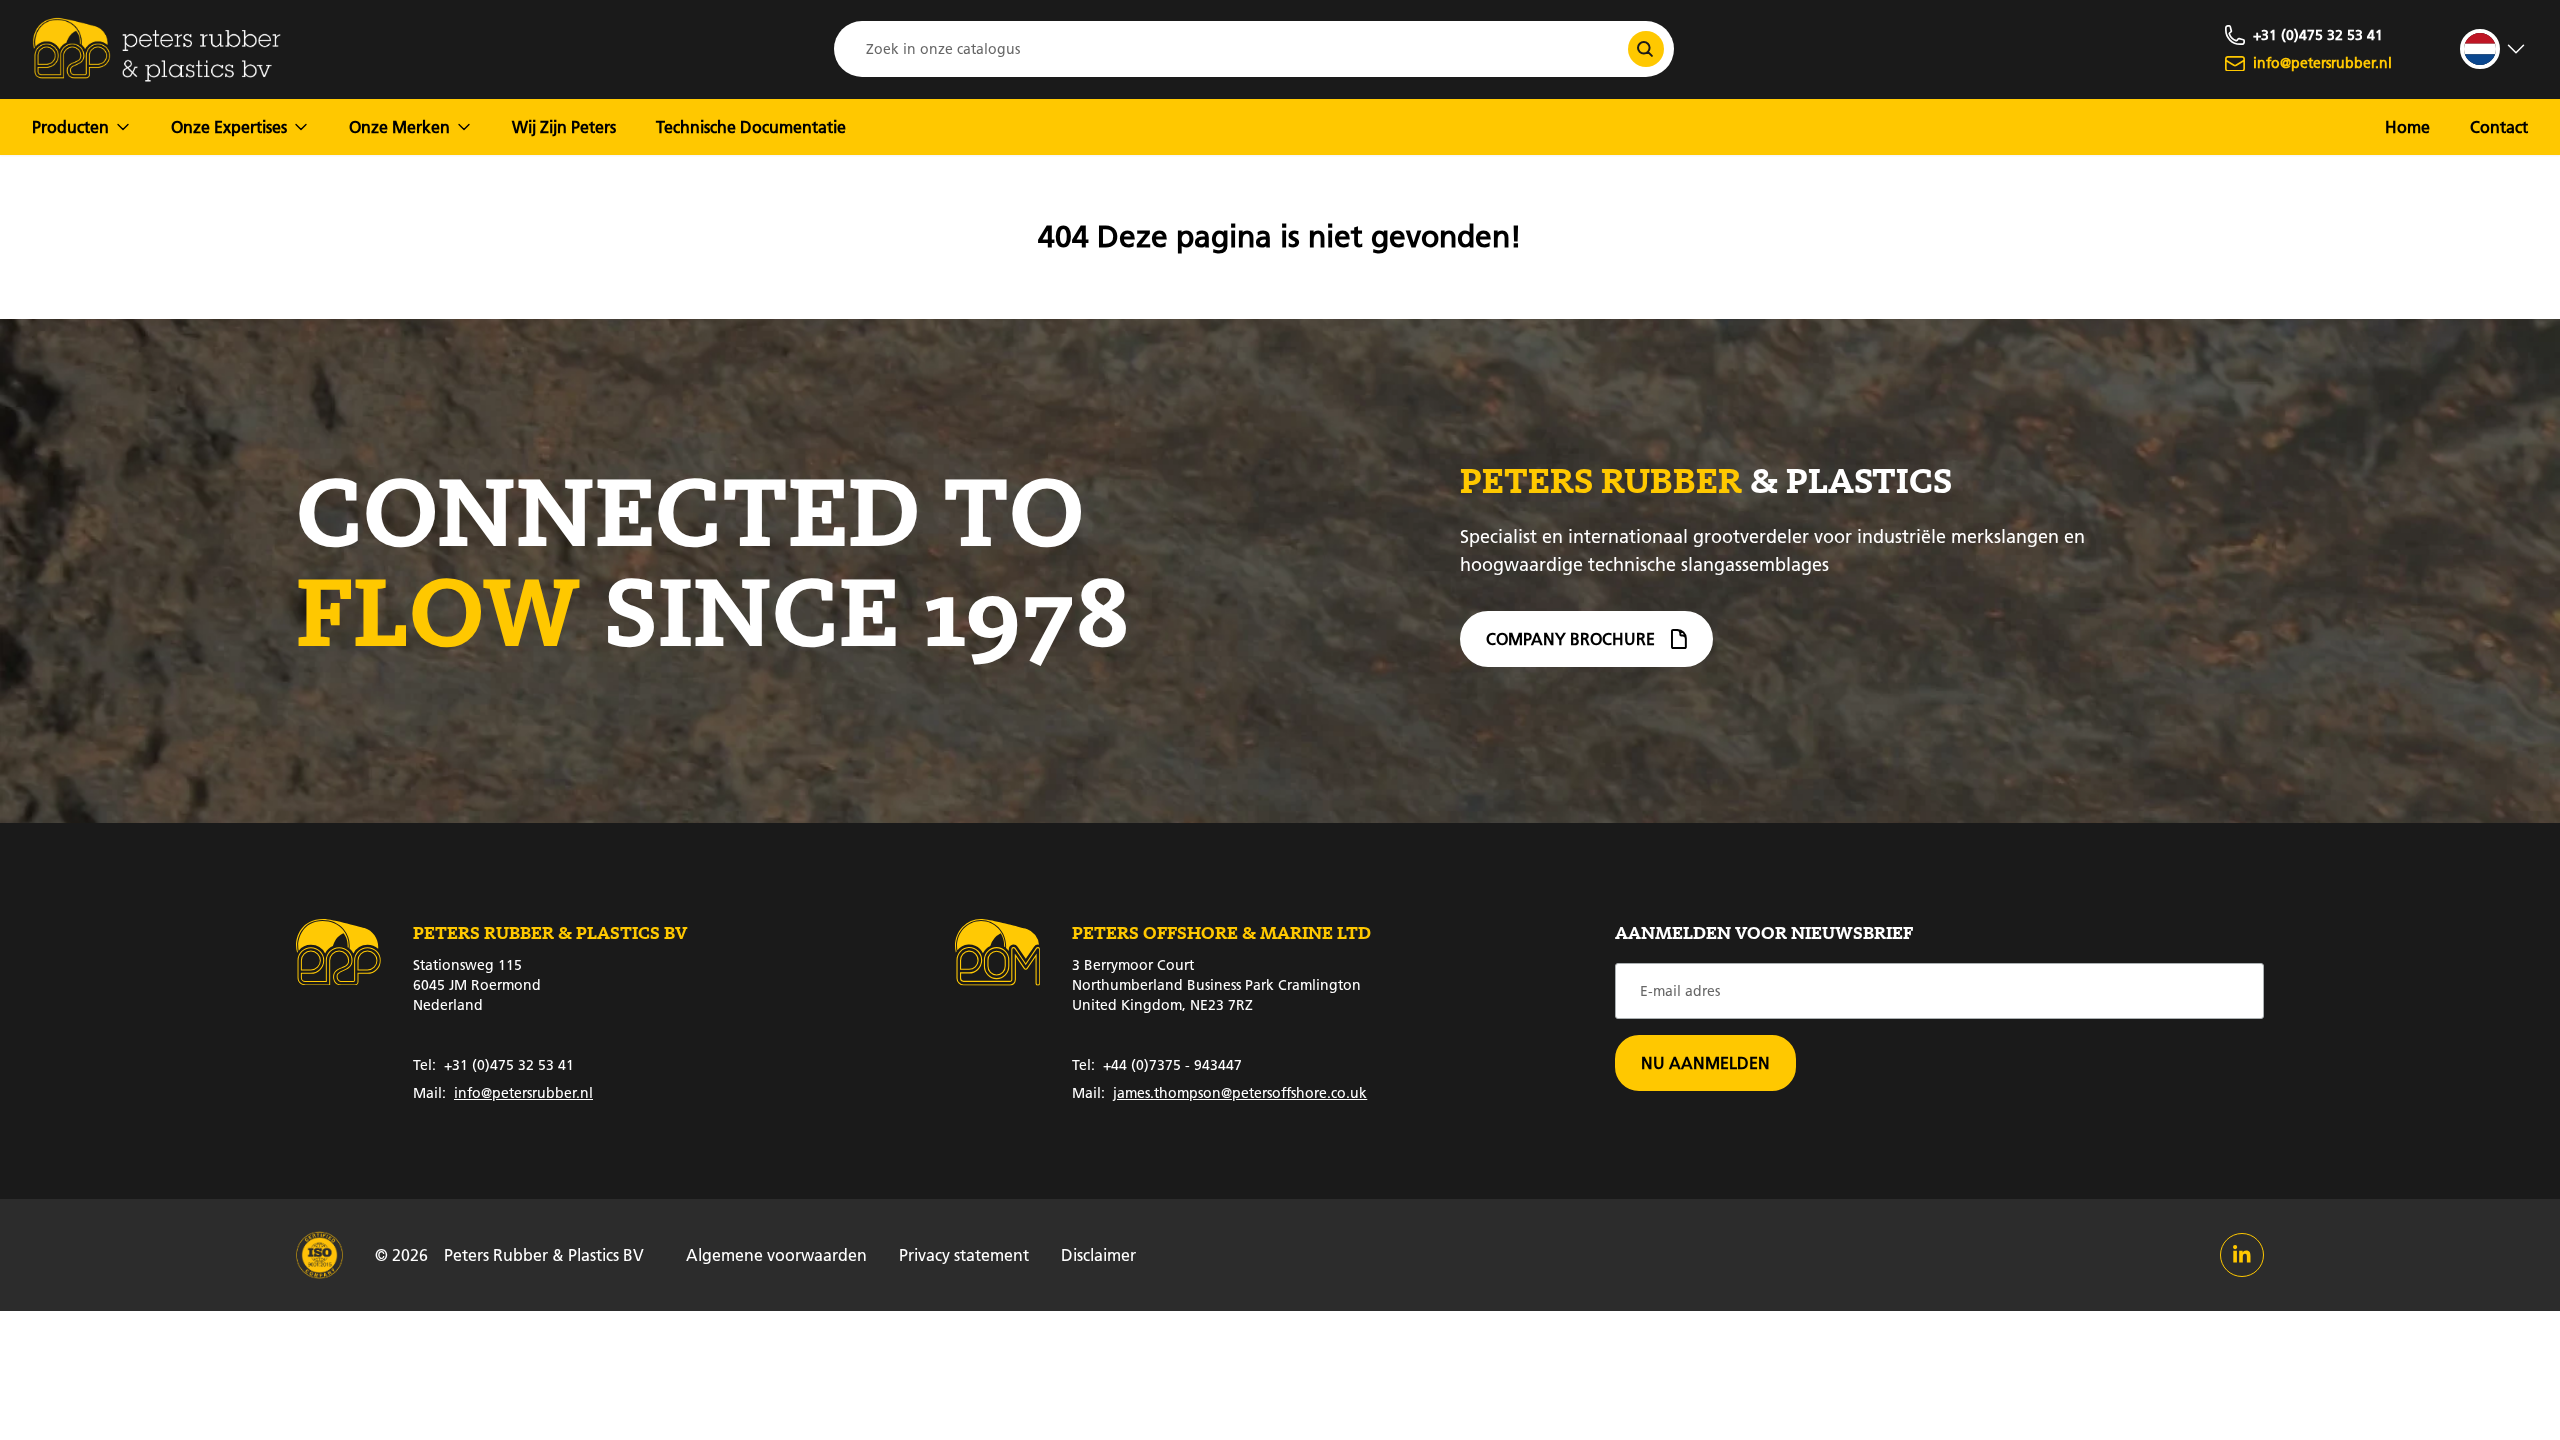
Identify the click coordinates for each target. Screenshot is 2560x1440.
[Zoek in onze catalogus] (1646, 49)
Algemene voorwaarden (776, 1254)
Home (2407, 126)
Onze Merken (399, 126)
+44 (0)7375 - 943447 (1157, 1065)
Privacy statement (964, 1254)
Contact (2499, 126)
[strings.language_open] (2494, 49)
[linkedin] (2242, 1255)
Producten (70, 126)
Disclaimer (1098, 1254)
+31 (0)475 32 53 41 (493, 1065)
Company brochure (1570, 638)
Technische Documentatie (751, 126)
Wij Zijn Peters (564, 126)
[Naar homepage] (157, 49)
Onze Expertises (229, 126)
